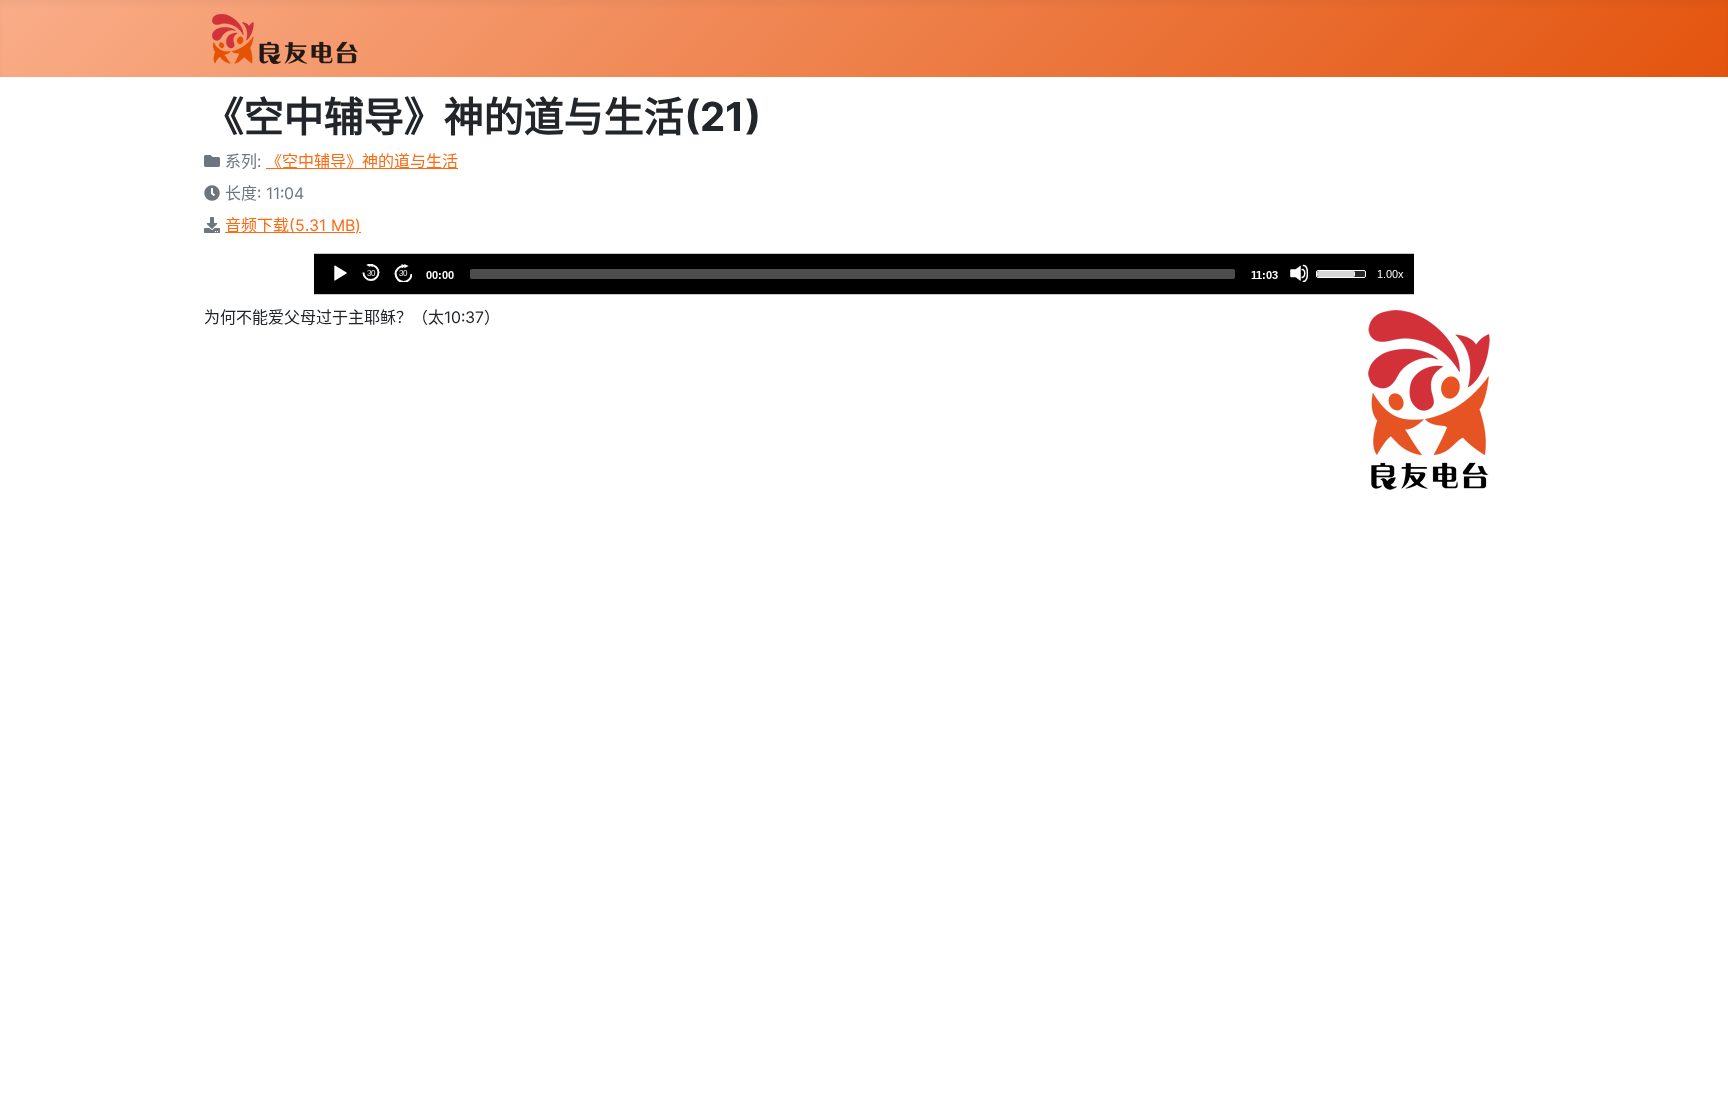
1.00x (1390, 274)
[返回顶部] (1693, 1080)
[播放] (339, 273)
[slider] (852, 274)
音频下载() (293, 225)
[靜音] (1299, 273)
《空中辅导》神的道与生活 (362, 161)
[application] (864, 274)
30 (371, 273)
